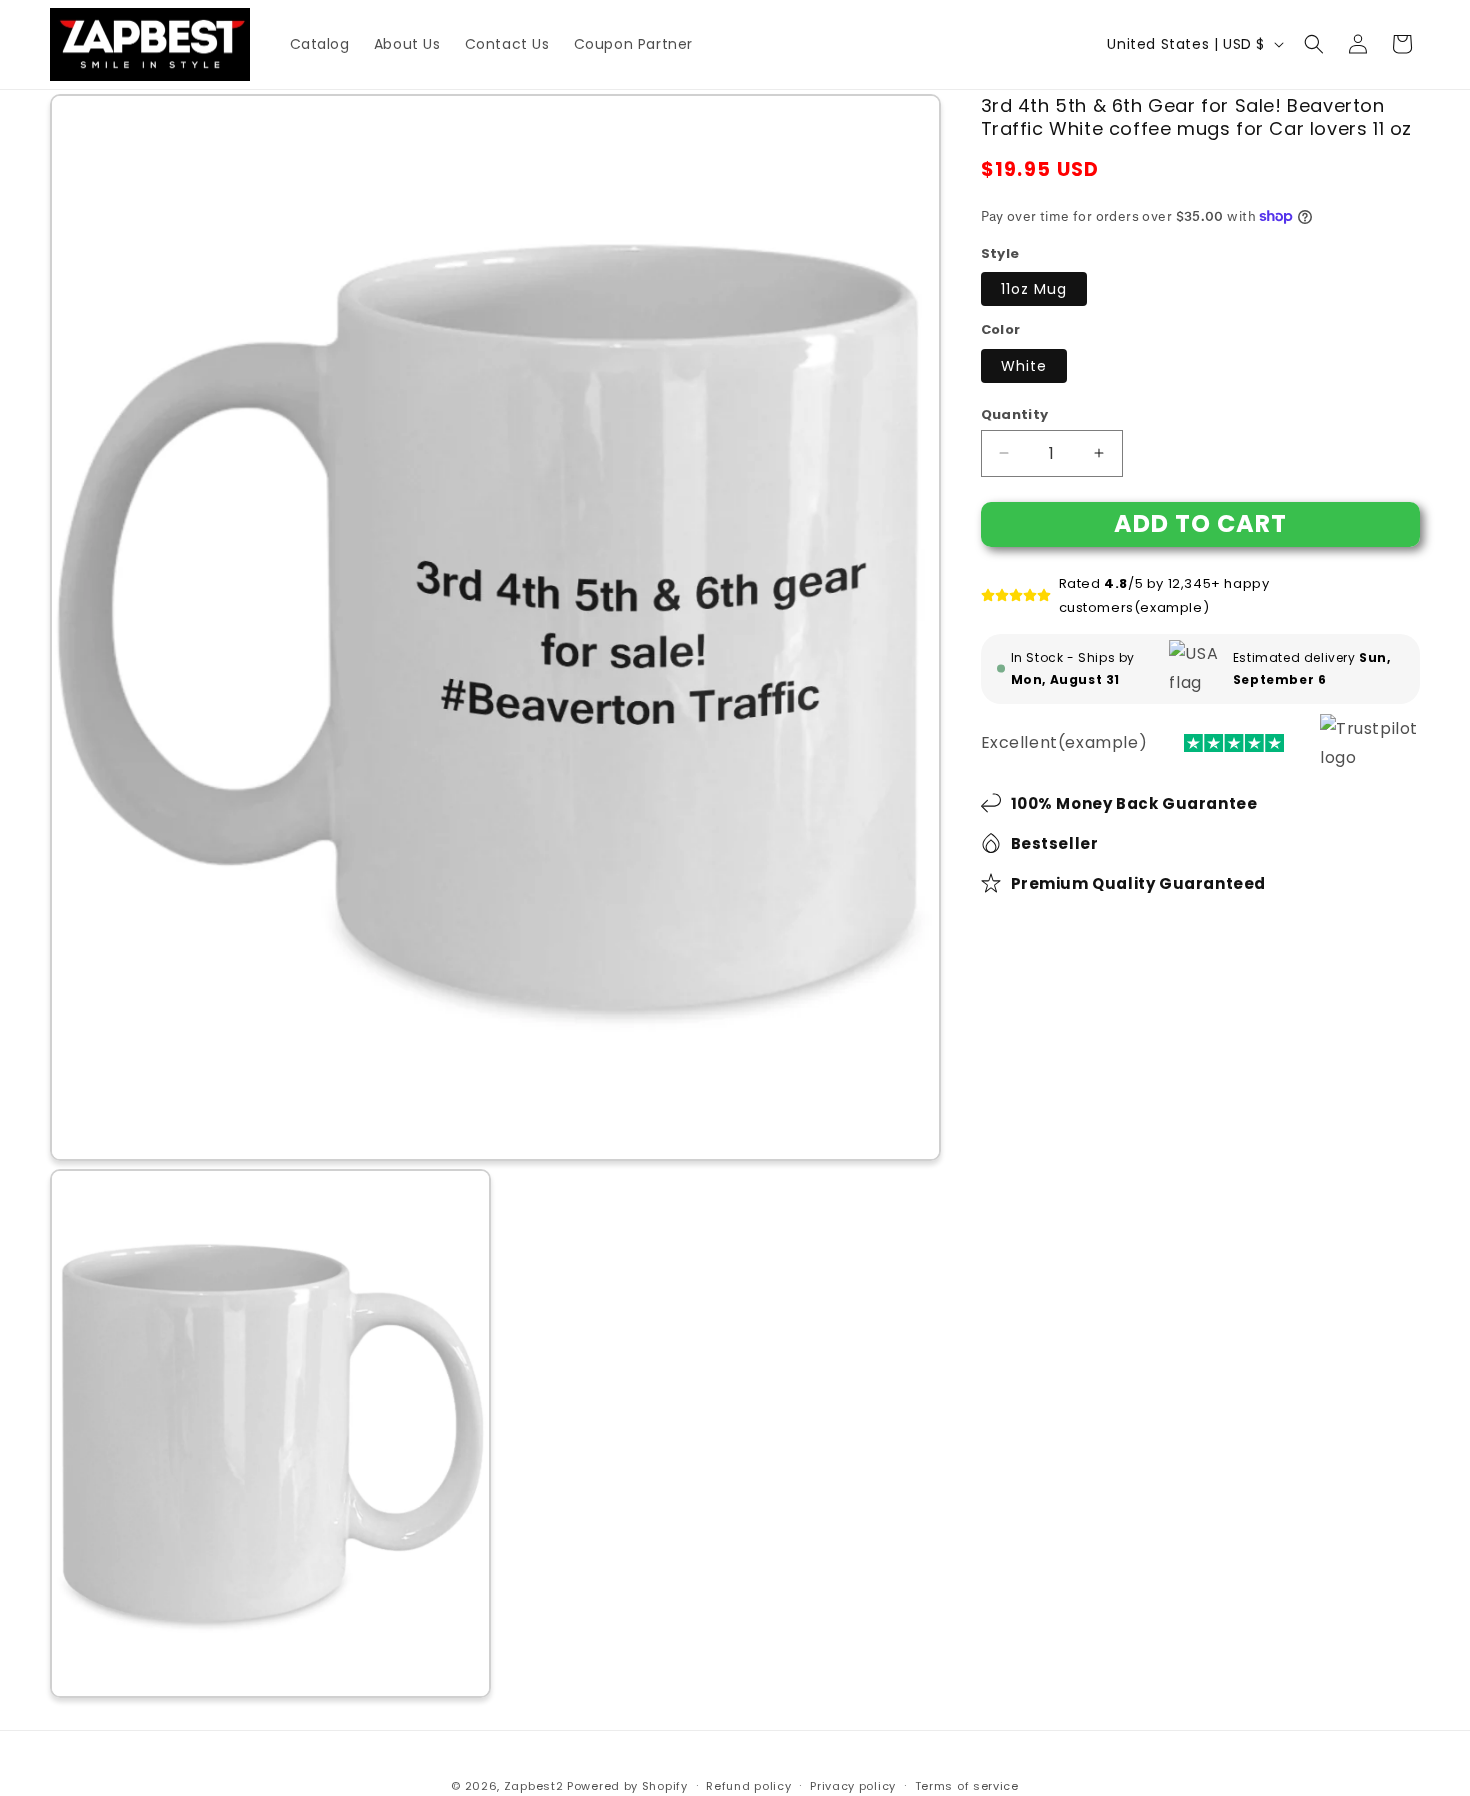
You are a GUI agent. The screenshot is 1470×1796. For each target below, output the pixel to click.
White (1024, 365)
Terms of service (967, 1786)
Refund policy (748, 1786)
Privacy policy (853, 1786)
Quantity (1015, 413)
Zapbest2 (534, 1786)
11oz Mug (1034, 289)
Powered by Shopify (627, 1786)
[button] (1314, 44)
